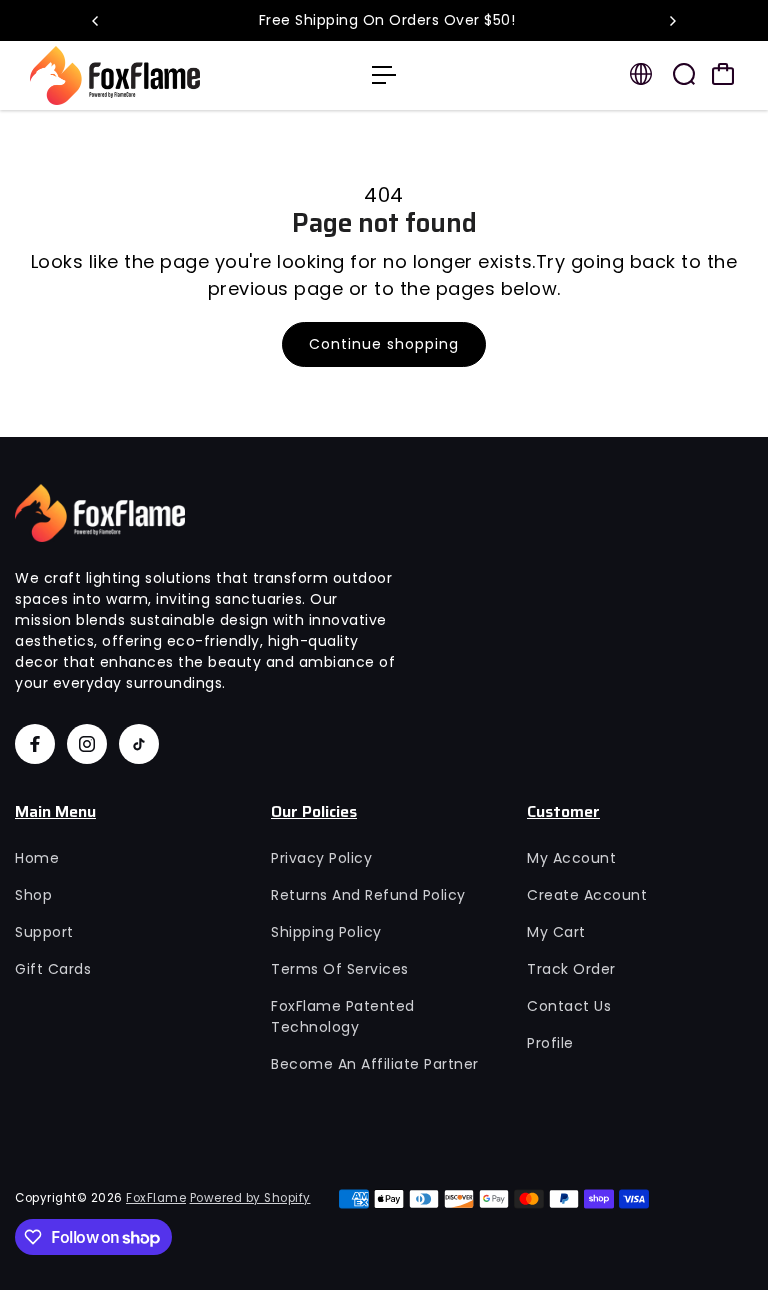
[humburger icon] (384, 75)
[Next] (672, 21)
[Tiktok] (139, 744)
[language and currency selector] (641, 74)
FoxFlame (156, 1198)
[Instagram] (87, 744)
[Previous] (96, 21)
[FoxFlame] (155, 75)
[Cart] (723, 74)
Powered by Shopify (250, 1198)
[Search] (684, 74)
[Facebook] (35, 744)
